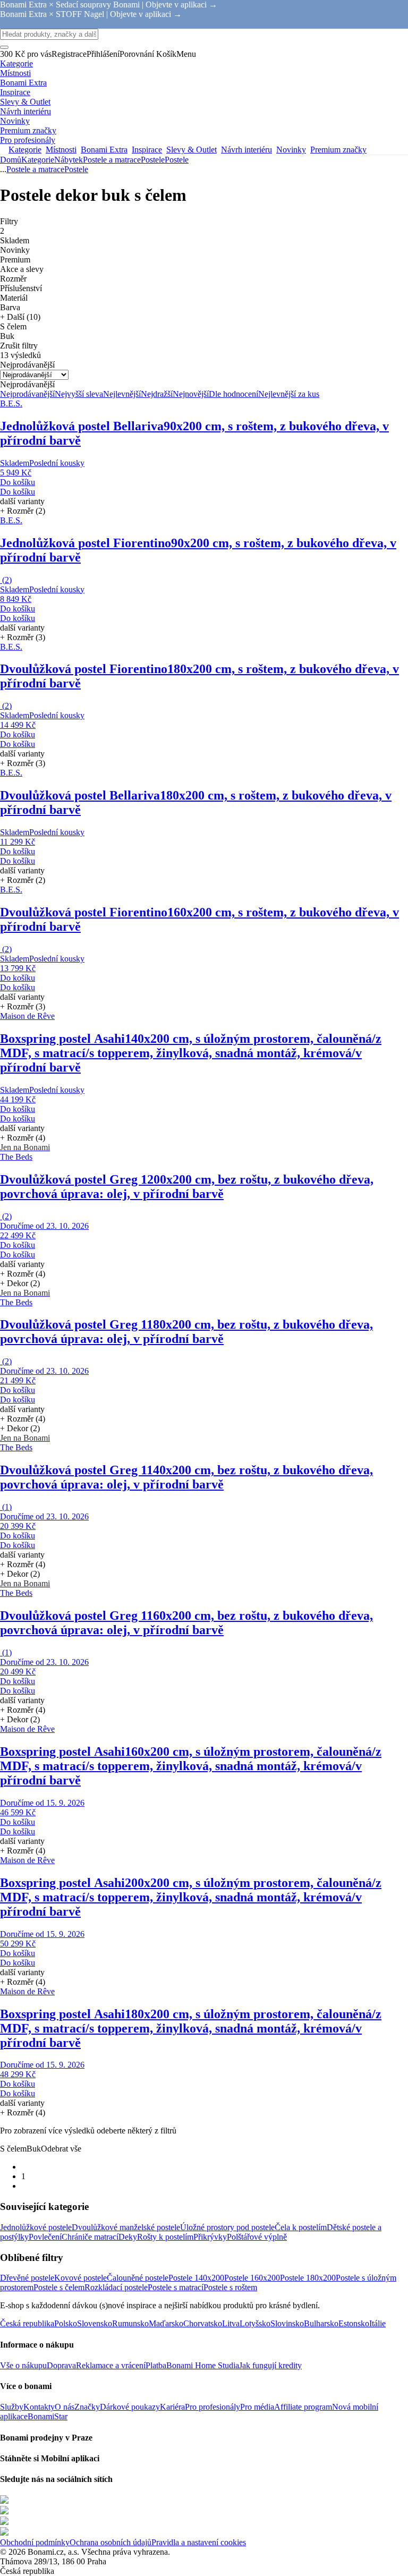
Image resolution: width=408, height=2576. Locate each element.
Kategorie (38, 160)
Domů (11, 160)
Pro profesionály (212, 2407)
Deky (128, 2237)
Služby (12, 2407)
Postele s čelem (59, 2287)
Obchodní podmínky (35, 2542)
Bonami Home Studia (203, 2365)
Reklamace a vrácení (111, 2365)
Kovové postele (80, 2278)
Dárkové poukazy (130, 2407)
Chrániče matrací (90, 2237)
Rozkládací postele (116, 2287)
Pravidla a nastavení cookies (199, 2542)
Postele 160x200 (252, 2278)
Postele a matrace (112, 160)
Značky (87, 2407)
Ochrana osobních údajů (110, 2542)
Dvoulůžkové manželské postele (126, 2227)
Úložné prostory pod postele (227, 2227)
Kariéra (172, 2407)
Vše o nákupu (23, 2365)
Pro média (257, 2407)
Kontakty (39, 2407)
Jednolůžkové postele (36, 2227)
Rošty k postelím (165, 2237)
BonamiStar (48, 2416)
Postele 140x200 (196, 2278)
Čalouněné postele (138, 2278)
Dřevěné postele (27, 2278)
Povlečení (45, 2237)
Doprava (61, 2365)
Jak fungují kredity (270, 2365)
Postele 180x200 (308, 2278)
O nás (65, 2407)
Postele (177, 160)
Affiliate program (303, 2407)
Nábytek (69, 160)
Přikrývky (210, 2237)
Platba (156, 2365)
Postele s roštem (230, 2287)
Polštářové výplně (257, 2237)
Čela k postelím (301, 2227)
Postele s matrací (176, 2287)
